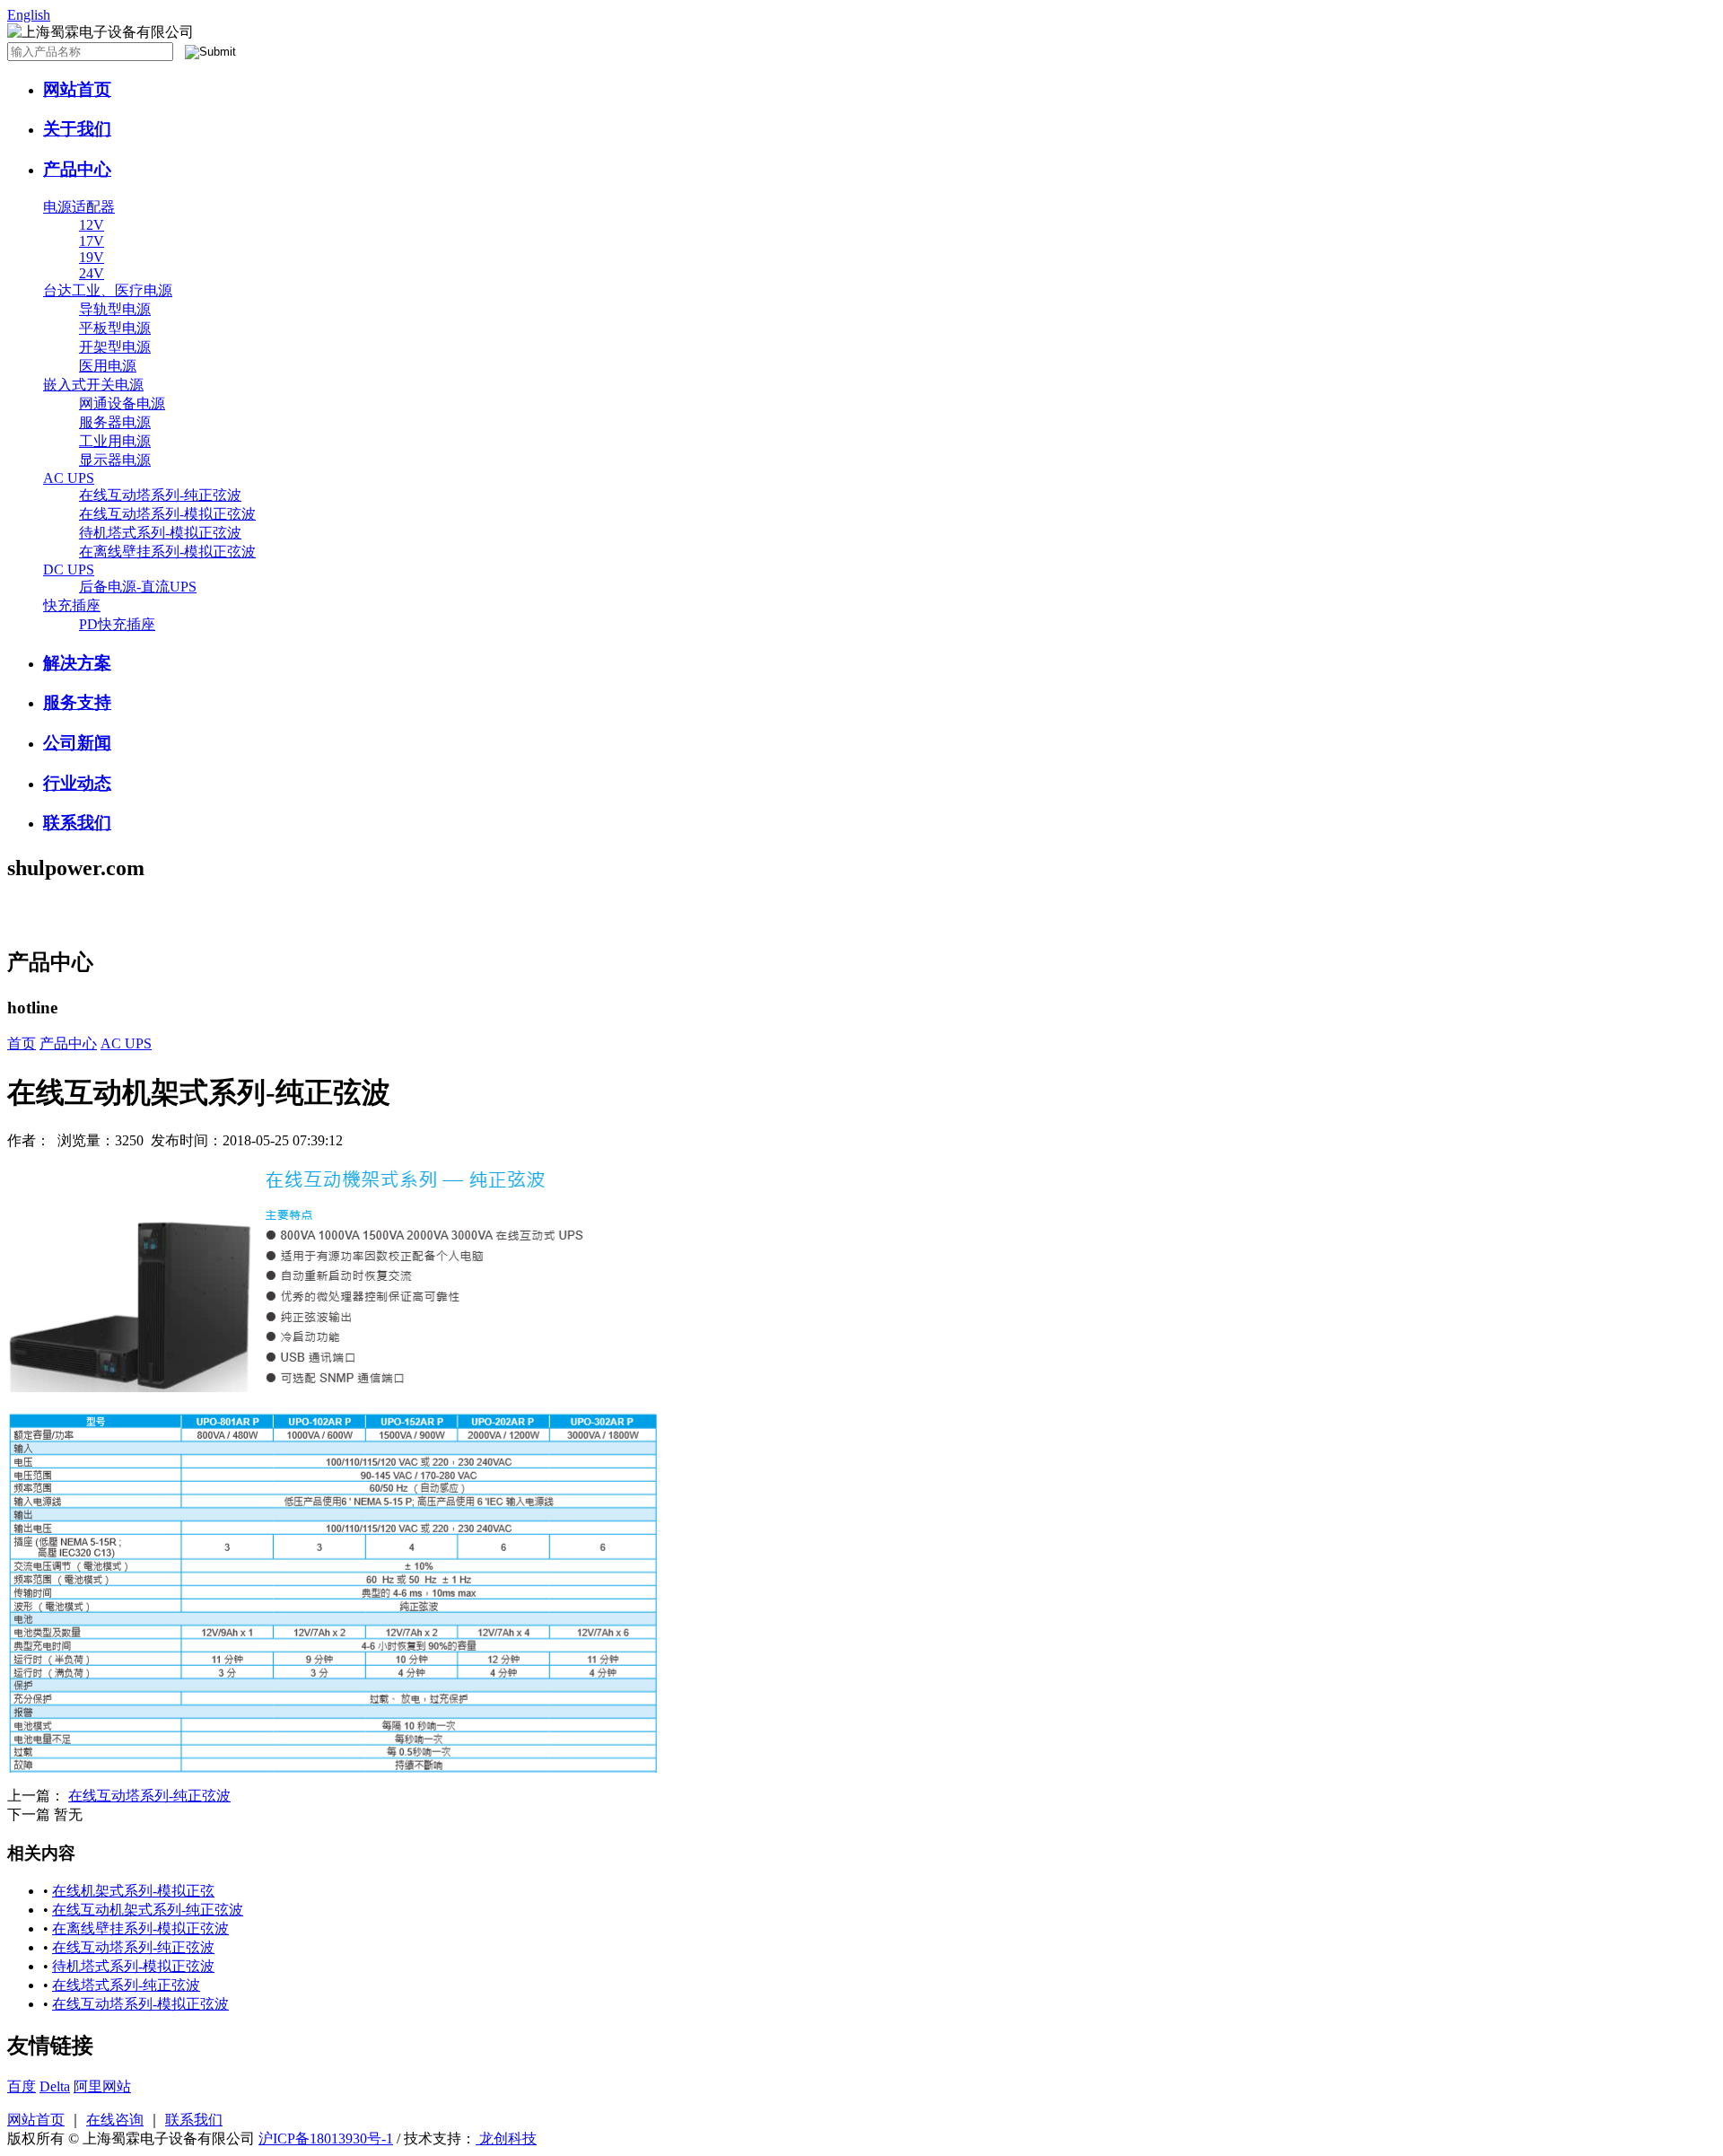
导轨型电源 (115, 309)
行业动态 (77, 783)
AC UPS (69, 478)
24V (92, 273)
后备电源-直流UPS (138, 587)
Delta (55, 2086)
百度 (22, 2086)
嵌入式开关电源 (93, 385)
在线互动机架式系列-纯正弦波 (148, 1910)
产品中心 (77, 169)
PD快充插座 (117, 624)
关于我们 (77, 129)
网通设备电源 (122, 403)
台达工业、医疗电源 (108, 290)
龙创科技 (506, 2138)
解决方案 (77, 663)
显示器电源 (115, 460)
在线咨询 (115, 2120)
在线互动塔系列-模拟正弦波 (167, 514)
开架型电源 (115, 347)
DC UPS (69, 570)
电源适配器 (79, 207)
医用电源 (108, 366)
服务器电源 (115, 422)
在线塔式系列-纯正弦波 (126, 1985)
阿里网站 (102, 2086)
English (29, 15)
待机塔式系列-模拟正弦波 (160, 533)
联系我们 (77, 823)
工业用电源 (115, 441)
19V (92, 257)
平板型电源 (115, 328)
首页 (22, 1043)
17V (92, 241)
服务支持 (77, 702)
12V (92, 225)
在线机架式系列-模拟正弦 (133, 1891)
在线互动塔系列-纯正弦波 (160, 495)
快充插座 (72, 605)
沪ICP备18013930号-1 (326, 2138)
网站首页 (77, 89)
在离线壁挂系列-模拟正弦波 (167, 552)
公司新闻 (77, 743)
